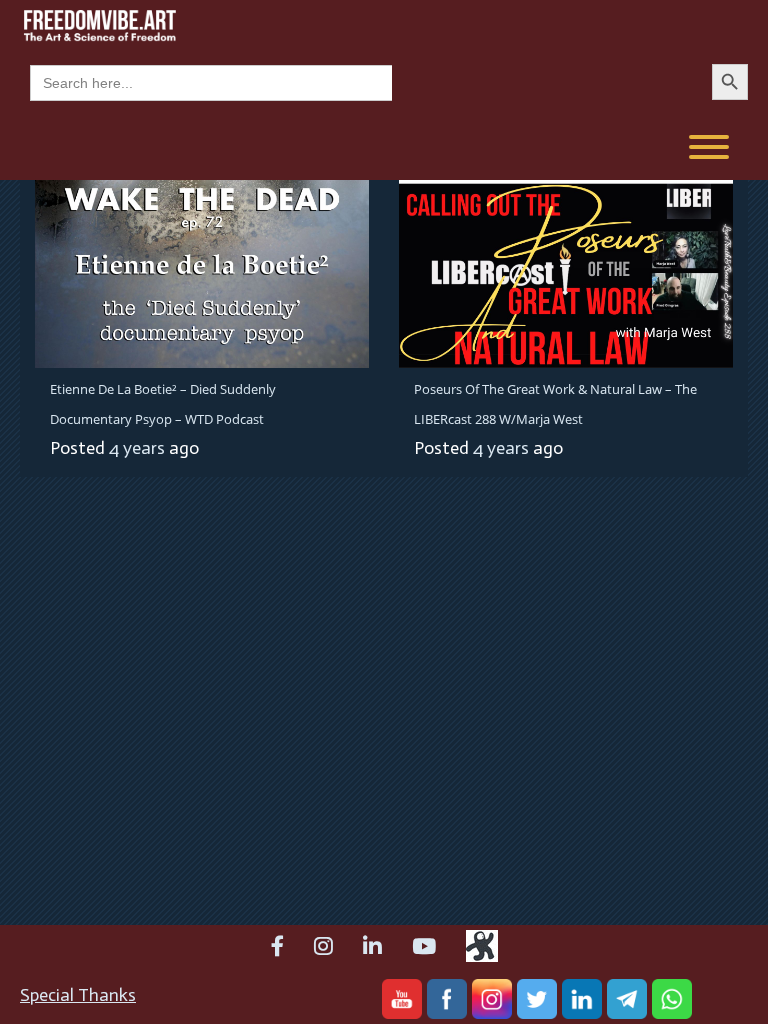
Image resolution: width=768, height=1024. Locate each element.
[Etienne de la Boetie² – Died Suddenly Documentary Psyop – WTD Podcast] (202, 272)
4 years (137, 448)
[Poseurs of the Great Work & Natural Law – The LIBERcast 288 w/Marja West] (566, 272)
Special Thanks (78, 995)
